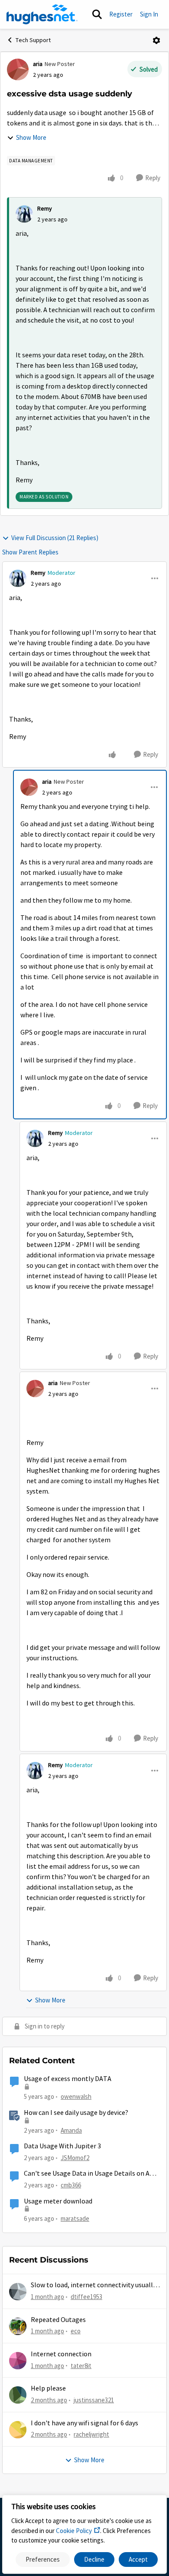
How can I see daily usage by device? (76, 2113)
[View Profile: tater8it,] (18, 2361)
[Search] (97, 14)
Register (121, 14)
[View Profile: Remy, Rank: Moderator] (18, 578)
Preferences (43, 2559)
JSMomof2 (75, 2158)
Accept (138, 2559)
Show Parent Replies (30, 552)
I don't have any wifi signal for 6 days (84, 2423)
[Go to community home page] (42, 14)
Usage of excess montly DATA (68, 2079)
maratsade (75, 2218)
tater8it (81, 2366)
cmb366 (71, 2185)
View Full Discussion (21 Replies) (55, 538)
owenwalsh (76, 2096)
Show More (31, 137)
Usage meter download (58, 2201)
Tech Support (33, 40)
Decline (94, 2559)
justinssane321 (94, 2400)
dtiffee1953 (86, 2297)
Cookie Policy (74, 2531)
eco (76, 2331)
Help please (48, 2388)
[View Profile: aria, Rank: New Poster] (18, 69)
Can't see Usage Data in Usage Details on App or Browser (91, 2174)
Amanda (71, 2130)
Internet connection (61, 2354)
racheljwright (91, 2434)
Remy (45, 208)
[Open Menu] (156, 40)
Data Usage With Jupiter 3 (62, 2146)
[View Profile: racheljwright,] (18, 2430)
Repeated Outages (58, 2320)
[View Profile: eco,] (18, 2326)
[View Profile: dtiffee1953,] (18, 2292)
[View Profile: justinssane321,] (18, 2395)
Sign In (149, 14)
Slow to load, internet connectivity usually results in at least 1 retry (93, 2285)
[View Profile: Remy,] (24, 214)
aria (38, 64)
